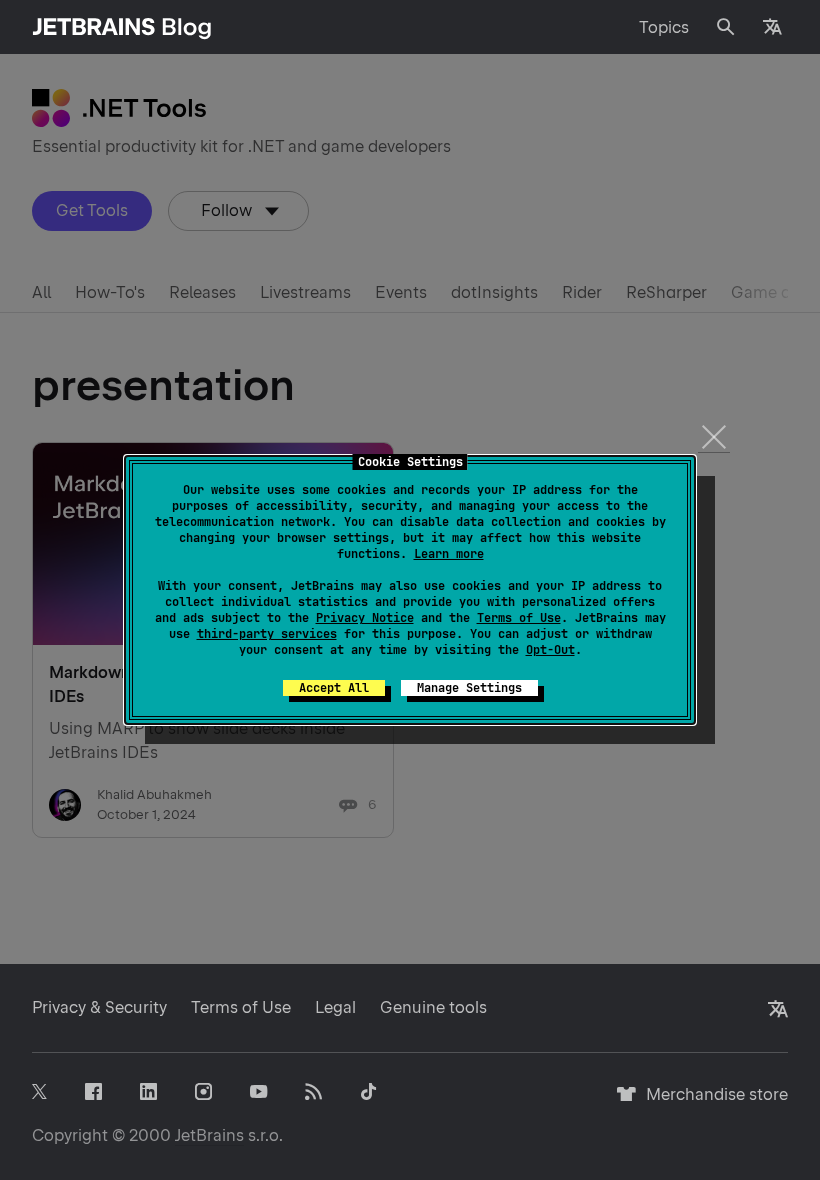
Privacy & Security (99, 1007)
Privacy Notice (365, 618)
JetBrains (209, 1135)
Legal (335, 1007)
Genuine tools (433, 1007)
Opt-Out (550, 650)
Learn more (449, 554)
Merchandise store (711, 1103)
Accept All (334, 688)
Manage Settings (469, 688)
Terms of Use (519, 618)
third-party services (267, 634)
